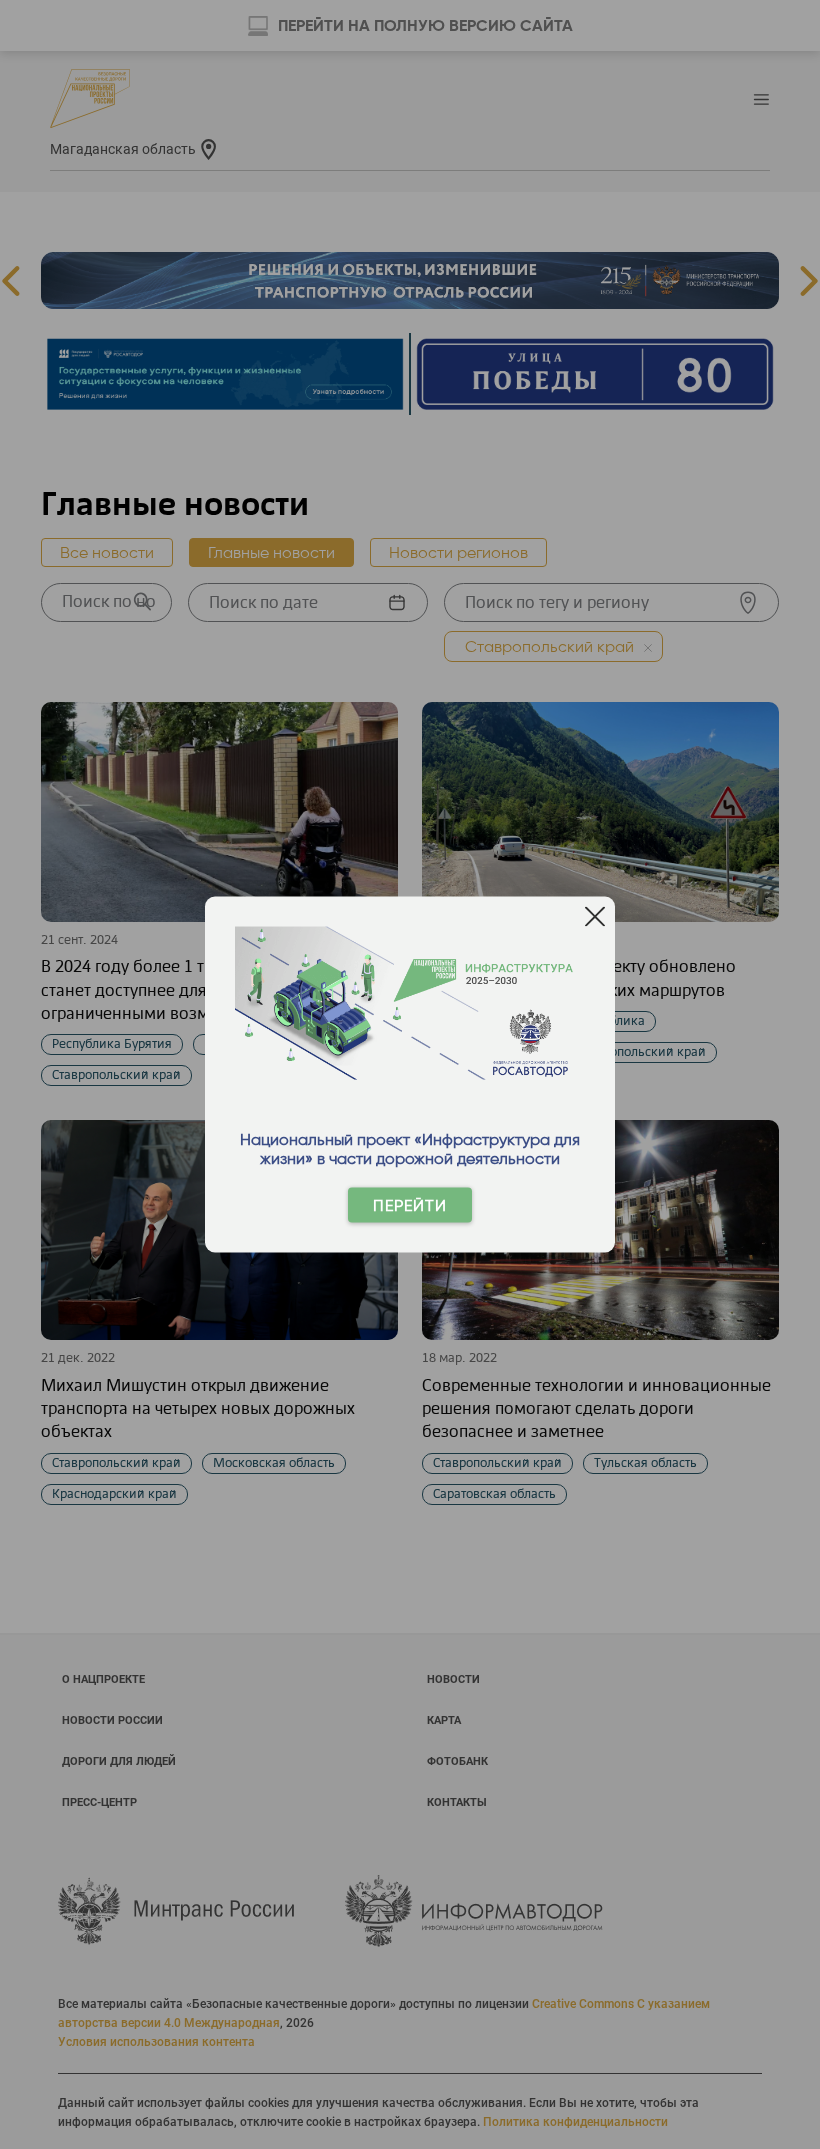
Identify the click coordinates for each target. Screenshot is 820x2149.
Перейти (410, 1205)
